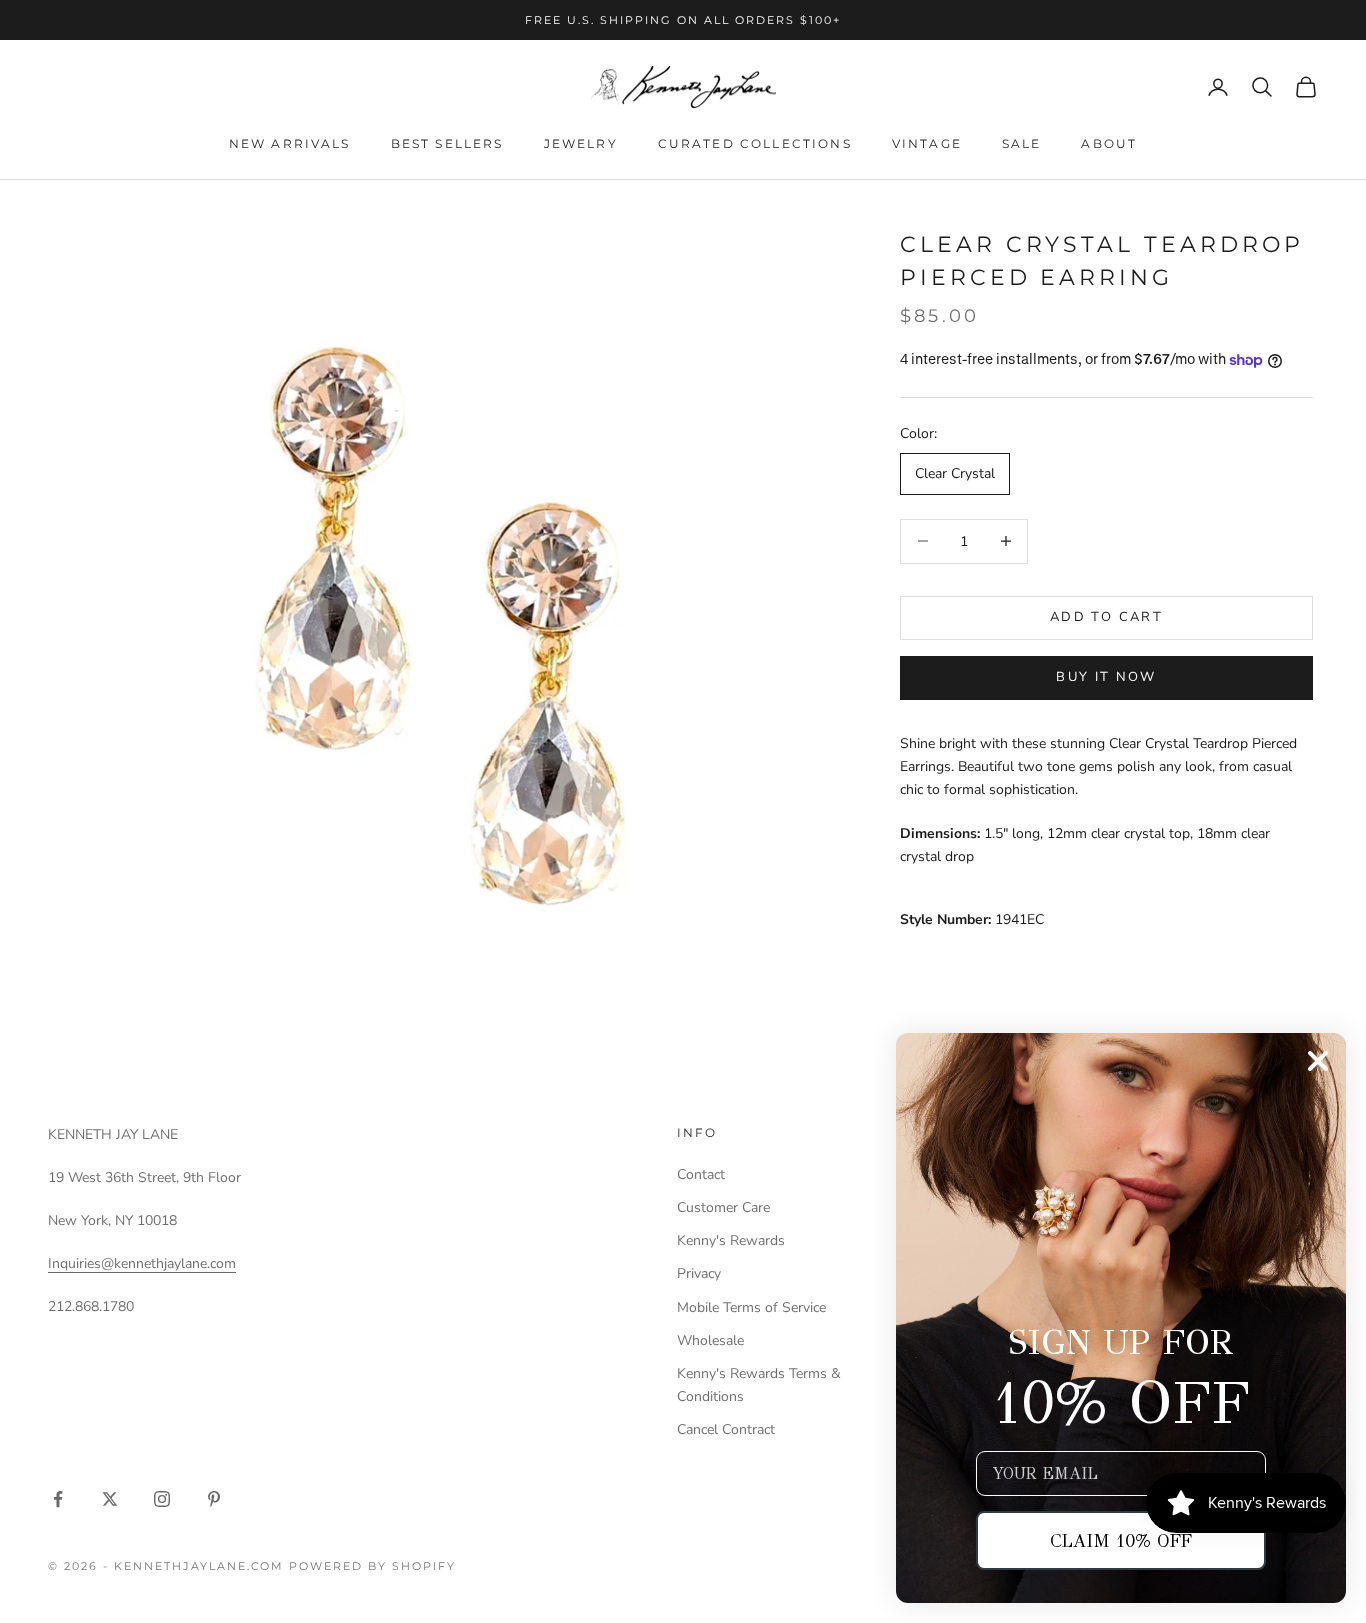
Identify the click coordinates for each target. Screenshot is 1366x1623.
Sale (1022, 143)
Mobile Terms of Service (751, 1307)
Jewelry (581, 143)
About (1109, 143)
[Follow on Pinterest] (214, 1499)
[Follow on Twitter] (110, 1499)
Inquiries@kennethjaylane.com (142, 1263)
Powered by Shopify (372, 1566)
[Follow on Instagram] (162, 1499)
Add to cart (1106, 617)
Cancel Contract (726, 1429)
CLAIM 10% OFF (1121, 1541)
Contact (701, 1174)
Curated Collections (755, 143)
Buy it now (1106, 677)
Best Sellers (447, 143)
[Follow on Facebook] (58, 1499)
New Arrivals (290, 143)
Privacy (699, 1273)
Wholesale (710, 1340)
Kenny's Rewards (731, 1240)
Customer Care (723, 1207)
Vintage (927, 143)
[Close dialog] (1318, 1061)
